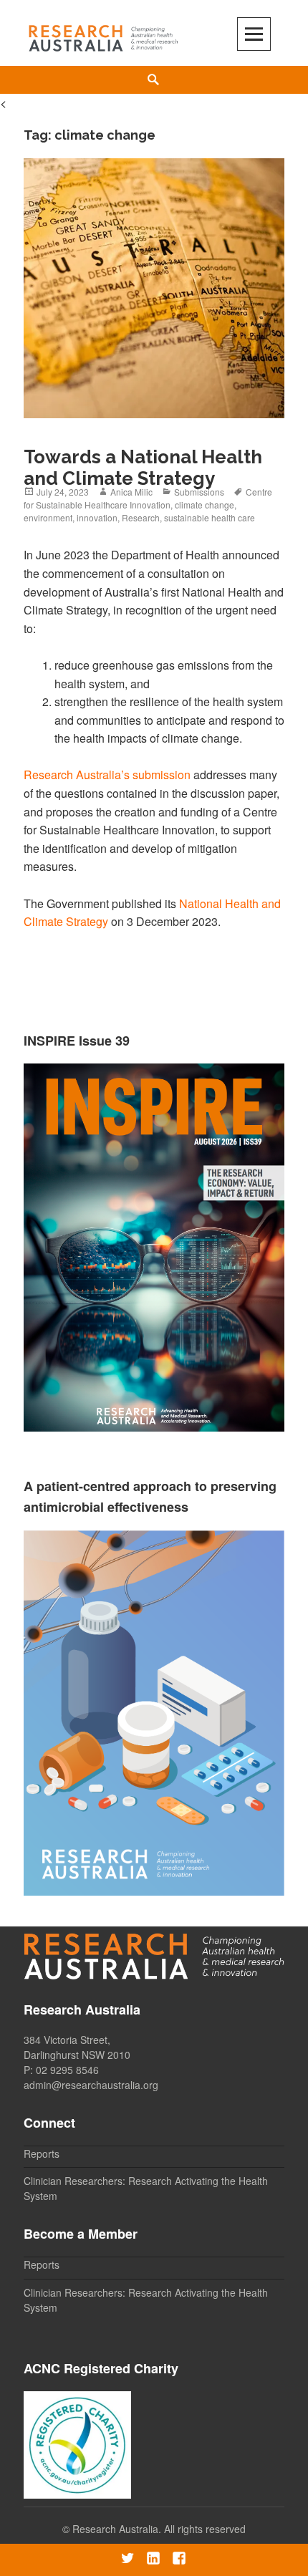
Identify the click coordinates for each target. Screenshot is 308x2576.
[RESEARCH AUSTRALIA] (104, 35)
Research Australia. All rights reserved (159, 2529)
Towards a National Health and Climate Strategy (143, 468)
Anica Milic (131, 492)
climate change (204, 505)
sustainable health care (210, 517)
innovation (97, 517)
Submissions (199, 492)
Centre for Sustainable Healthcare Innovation (148, 498)
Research (141, 517)
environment (48, 517)
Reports (42, 2153)
